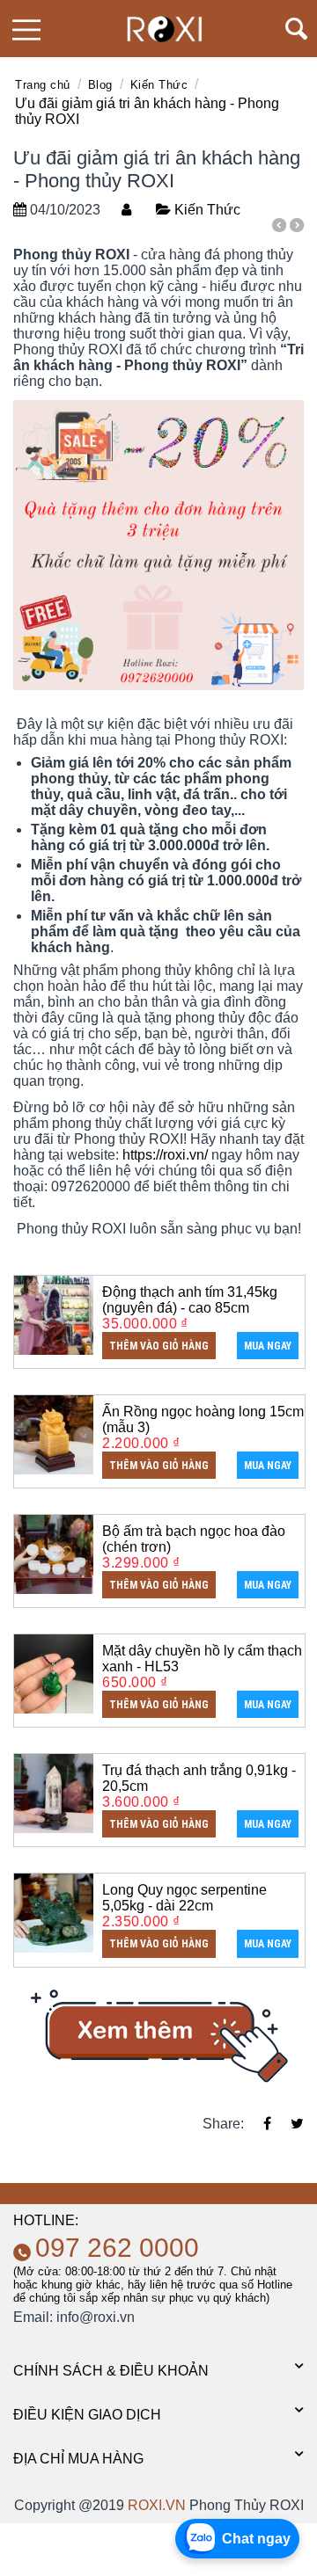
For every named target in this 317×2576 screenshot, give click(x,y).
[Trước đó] (279, 228)
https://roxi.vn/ (165, 1155)
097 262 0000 (117, 2248)
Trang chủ (43, 85)
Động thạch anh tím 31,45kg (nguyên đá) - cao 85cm (190, 1300)
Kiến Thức (159, 85)
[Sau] (297, 228)
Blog (100, 85)
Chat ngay (256, 2539)
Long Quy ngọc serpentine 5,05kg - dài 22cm (184, 1898)
